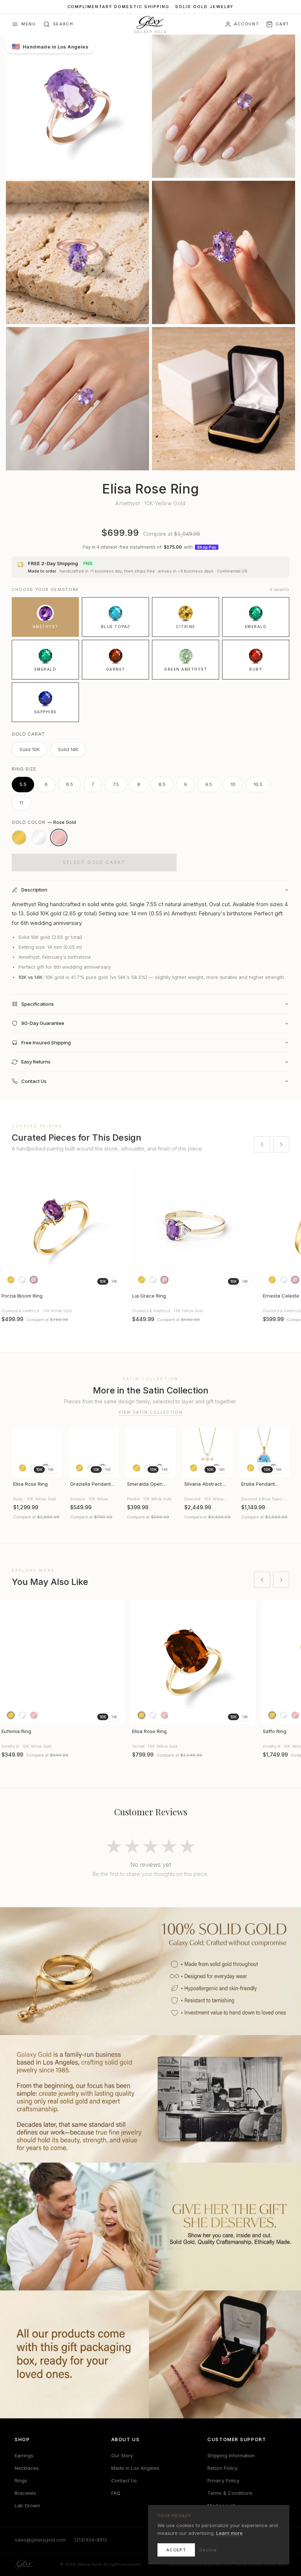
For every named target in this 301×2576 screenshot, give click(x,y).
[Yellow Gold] (19, 837)
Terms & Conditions (230, 2493)
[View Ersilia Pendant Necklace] (264, 1452)
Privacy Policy (223, 2480)
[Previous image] (9, 1662)
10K (103, 1281)
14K (114, 1281)
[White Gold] (39, 837)
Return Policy (222, 2468)
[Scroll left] (262, 1144)
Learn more (229, 2533)
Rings (21, 2480)
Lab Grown (27, 2505)
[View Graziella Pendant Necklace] (93, 1452)
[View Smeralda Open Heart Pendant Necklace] (150, 1452)
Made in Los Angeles (135, 2468)
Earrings (24, 2455)
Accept (176, 2550)
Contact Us (124, 2480)
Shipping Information (231, 2455)
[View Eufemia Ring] (62, 1662)
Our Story (122, 2455)
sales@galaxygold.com (40, 2540)
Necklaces (27, 2468)
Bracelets (26, 2493)
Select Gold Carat (94, 862)
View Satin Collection (151, 1412)
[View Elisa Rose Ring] (37, 1452)
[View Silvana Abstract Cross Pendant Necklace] (208, 1452)
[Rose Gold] (59, 837)
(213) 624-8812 (91, 2540)
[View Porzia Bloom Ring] (62, 1227)
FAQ (116, 2493)
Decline (208, 2550)
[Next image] (116, 1662)
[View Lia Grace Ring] (193, 1227)
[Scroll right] (281, 1144)
